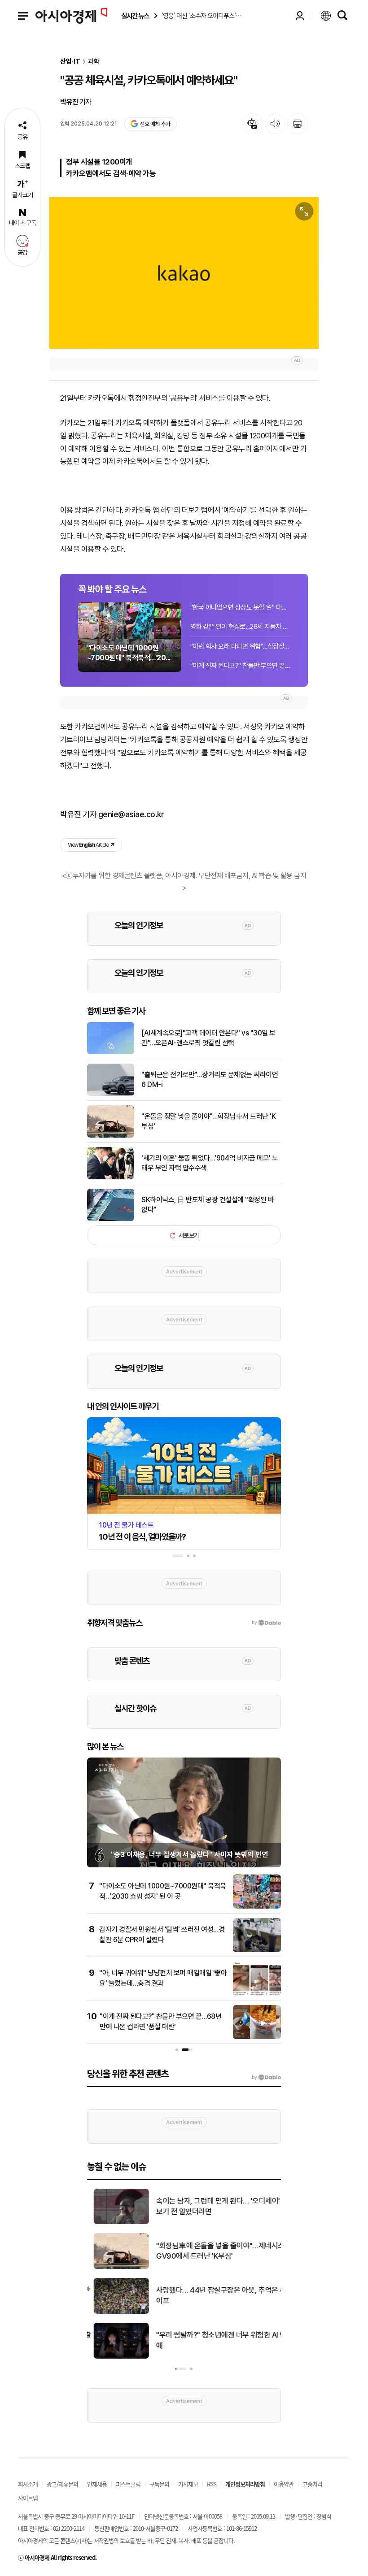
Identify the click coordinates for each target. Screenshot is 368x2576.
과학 (94, 62)
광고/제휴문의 (62, 2484)
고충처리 (312, 2484)
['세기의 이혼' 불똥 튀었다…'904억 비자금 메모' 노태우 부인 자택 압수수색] (111, 1178)
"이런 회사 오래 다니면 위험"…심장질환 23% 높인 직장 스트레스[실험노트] (240, 646)
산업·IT (70, 62)
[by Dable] (266, 2078)
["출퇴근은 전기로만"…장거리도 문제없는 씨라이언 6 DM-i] (111, 1094)
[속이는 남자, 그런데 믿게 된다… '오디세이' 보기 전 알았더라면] (115, 2222)
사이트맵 (28, 2498)
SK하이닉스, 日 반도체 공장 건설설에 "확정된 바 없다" (208, 1205)
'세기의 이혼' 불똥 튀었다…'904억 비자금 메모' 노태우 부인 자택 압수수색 (210, 1163)
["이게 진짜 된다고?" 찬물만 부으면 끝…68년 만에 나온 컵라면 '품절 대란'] (257, 2037)
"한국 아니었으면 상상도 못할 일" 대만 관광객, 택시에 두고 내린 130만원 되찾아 (240, 607)
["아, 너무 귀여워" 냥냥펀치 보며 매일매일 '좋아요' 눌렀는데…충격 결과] (257, 1994)
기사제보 (188, 2484)
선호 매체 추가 (155, 124)
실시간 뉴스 (135, 16)
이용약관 (284, 2484)
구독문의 (159, 2484)
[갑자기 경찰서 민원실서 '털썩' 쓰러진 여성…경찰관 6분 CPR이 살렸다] (257, 1950)
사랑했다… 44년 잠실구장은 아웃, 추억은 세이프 (215, 2295)
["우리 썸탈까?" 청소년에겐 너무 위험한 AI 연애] (115, 2357)
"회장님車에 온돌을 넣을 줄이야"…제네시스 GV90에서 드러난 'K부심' (214, 2251)
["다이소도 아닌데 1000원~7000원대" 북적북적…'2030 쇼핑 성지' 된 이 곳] (257, 1907)
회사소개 (28, 2484)
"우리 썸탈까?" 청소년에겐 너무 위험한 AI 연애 (215, 2340)
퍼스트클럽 (128, 2484)
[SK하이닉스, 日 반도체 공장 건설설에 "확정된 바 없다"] (111, 1219)
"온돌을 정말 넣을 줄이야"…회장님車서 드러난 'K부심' (208, 1121)
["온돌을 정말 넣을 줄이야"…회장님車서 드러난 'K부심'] (111, 1136)
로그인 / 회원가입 (300, 16)
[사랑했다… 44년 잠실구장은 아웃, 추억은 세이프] (115, 2312)
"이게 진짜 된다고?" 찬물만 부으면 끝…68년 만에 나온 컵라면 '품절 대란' (240, 666)
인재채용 (97, 2484)
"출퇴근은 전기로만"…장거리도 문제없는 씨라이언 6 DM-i (210, 1080)
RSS (212, 2484)
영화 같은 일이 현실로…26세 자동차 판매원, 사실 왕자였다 (240, 627)
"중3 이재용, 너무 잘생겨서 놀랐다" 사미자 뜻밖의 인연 (189, 1855)
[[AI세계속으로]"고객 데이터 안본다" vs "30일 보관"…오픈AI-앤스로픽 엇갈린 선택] (111, 1052)
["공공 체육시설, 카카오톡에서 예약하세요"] (184, 273)
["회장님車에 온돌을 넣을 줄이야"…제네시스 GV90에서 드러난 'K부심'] (115, 2267)
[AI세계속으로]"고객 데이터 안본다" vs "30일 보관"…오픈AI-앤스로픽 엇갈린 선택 (208, 1038)
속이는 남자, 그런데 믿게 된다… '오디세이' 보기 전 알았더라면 (211, 2206)
